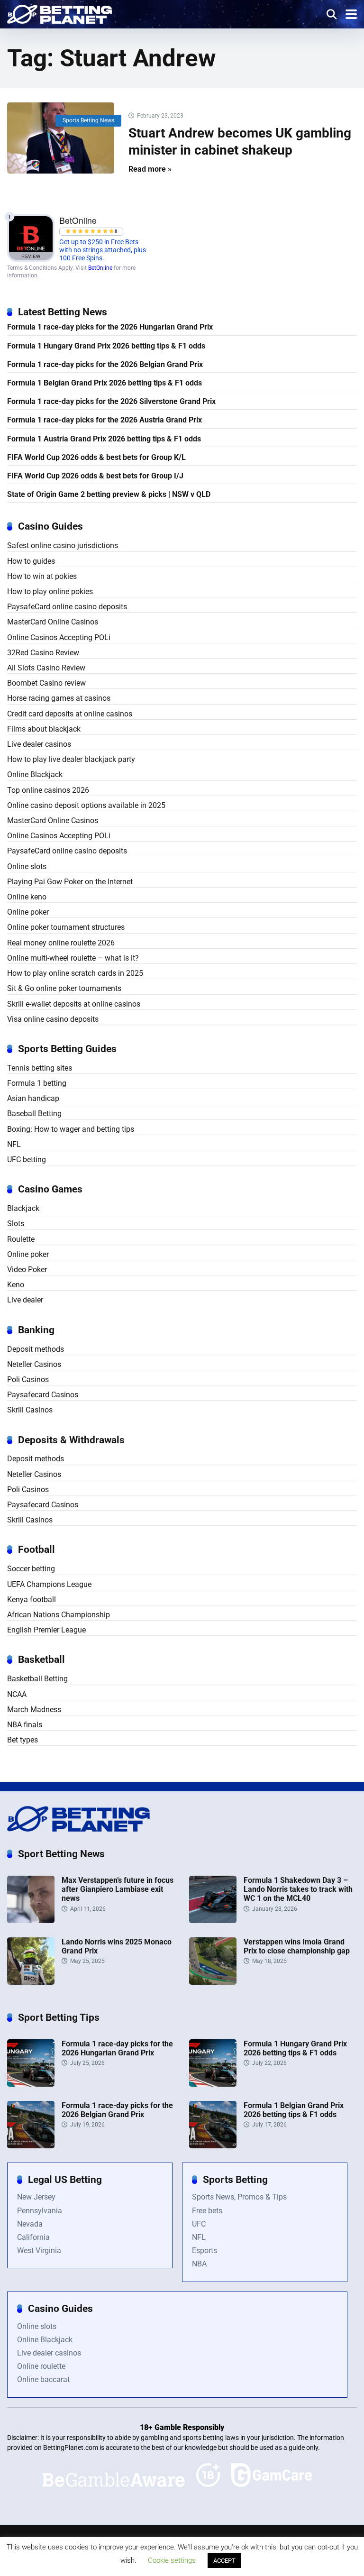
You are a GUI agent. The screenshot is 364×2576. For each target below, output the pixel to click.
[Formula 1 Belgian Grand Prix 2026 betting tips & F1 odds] (213, 2146)
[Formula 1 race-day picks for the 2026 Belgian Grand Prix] (31, 2146)
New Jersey (36, 2197)
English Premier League (46, 1630)
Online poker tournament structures (66, 927)
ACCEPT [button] (224, 2561)
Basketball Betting (37, 1679)
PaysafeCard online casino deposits (67, 607)
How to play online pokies (50, 591)
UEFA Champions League (49, 1584)
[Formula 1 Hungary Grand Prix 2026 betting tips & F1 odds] (213, 2084)
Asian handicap (33, 1098)
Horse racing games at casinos (59, 698)
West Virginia (39, 2251)
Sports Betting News (88, 120)
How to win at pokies (42, 576)
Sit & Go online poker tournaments (64, 988)
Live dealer (25, 1300)
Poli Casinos (28, 1380)
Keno (16, 1285)
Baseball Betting (34, 1114)
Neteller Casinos (34, 1364)
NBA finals (25, 1725)
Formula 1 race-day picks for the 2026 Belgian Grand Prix (105, 364)
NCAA (17, 1694)
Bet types (23, 1740)
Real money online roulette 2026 (61, 943)
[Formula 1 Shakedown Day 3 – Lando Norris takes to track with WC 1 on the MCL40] (213, 1921)
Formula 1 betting (37, 1083)
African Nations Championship (59, 1615)
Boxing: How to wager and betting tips (71, 1129)
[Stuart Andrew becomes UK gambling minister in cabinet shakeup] (61, 138)
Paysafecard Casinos (43, 1395)
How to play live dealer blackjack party (71, 759)
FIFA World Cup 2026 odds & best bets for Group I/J (95, 476)
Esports (205, 2251)
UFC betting (27, 1160)
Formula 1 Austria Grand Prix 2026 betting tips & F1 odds (104, 439)
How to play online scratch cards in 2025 (75, 973)
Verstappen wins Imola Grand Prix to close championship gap (297, 1946)
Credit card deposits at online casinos (70, 714)
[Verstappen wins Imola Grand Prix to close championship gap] (213, 1982)
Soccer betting (31, 1569)
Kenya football (32, 1600)
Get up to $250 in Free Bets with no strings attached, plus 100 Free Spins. (103, 250)
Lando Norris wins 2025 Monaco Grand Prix (117, 1946)
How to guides (31, 561)
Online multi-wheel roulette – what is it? (73, 958)
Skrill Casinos (30, 1410)
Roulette (21, 1239)
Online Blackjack (35, 775)
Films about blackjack (44, 729)
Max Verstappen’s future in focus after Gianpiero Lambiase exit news (118, 1889)
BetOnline (100, 268)
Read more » (150, 169)
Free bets (207, 2211)
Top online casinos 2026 (48, 790)
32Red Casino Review (43, 653)
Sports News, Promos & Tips (239, 2197)
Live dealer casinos (39, 744)
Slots (16, 1224)
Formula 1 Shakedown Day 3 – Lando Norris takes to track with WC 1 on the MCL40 (298, 1889)
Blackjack (23, 1208)
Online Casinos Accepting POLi (59, 637)
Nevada (30, 2224)
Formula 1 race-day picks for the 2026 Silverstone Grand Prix (111, 401)
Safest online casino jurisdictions (63, 545)
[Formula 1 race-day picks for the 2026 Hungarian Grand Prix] (31, 2084)
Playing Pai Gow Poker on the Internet (70, 882)
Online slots (27, 866)
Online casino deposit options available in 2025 (86, 805)
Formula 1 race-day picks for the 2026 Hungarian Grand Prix (110, 327)
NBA (199, 2264)
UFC (199, 2224)
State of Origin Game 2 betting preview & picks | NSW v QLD (109, 494)
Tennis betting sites (40, 1068)
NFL (14, 1144)
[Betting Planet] (59, 13)
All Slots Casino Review (46, 668)
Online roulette (41, 2366)
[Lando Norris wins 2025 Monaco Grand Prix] (31, 1982)
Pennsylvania (40, 2211)
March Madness (34, 1710)
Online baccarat (43, 2379)
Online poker (28, 912)
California (33, 2237)
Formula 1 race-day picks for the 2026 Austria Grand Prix (105, 420)
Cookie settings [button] (172, 2560)
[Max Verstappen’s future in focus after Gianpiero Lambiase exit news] (31, 1921)
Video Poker (27, 1270)
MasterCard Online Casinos (53, 622)
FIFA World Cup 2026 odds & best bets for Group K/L (96, 457)
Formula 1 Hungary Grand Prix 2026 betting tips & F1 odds (106, 346)
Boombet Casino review (46, 683)
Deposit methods (36, 1349)
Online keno (27, 897)
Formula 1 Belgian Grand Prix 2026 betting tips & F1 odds (105, 383)
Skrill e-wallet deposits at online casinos (74, 1004)
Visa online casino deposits (53, 1019)
